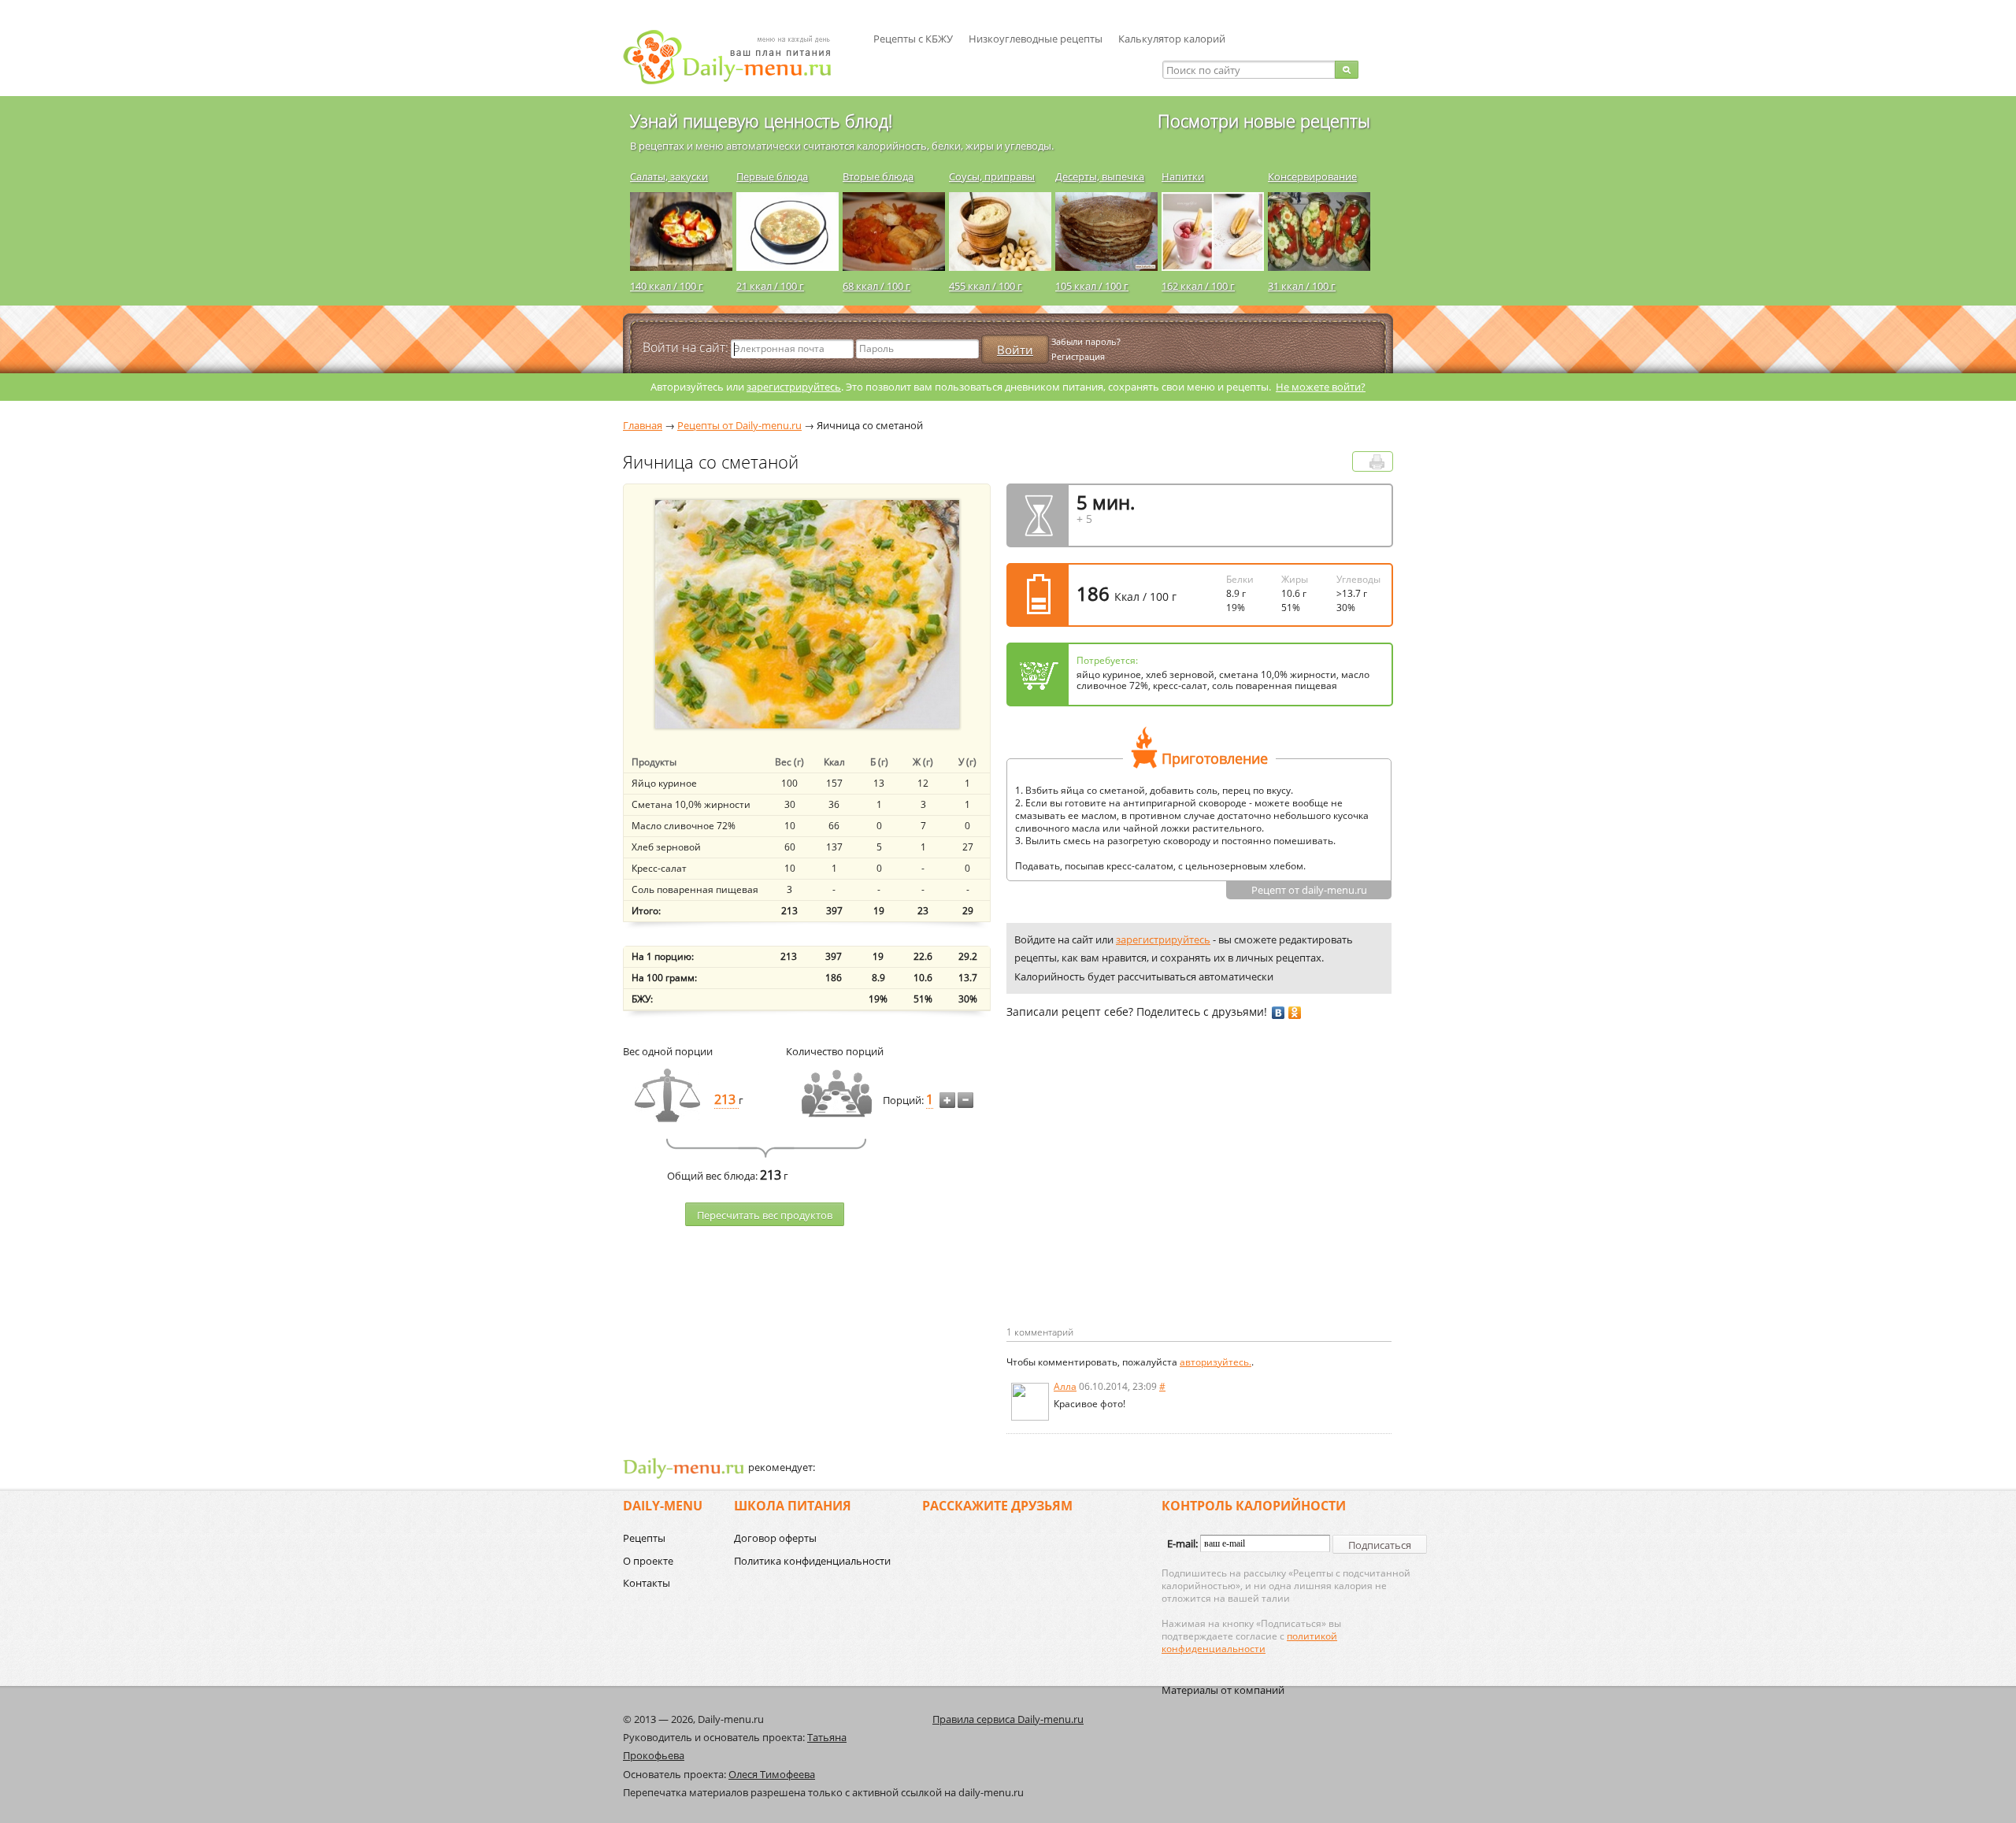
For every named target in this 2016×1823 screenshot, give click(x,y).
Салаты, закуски (669, 176)
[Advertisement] (1139, 1198)
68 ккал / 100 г (876, 286)
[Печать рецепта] (1377, 462)
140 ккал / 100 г (667, 286)
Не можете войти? (1321, 387)
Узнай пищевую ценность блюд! (761, 120)
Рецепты (644, 1538)
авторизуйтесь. (1216, 1362)
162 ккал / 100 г (1198, 286)
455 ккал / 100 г (986, 286)
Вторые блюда (878, 176)
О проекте (648, 1561)
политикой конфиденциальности (1249, 1642)
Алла (1065, 1386)
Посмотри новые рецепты (1264, 120)
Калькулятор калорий (1172, 39)
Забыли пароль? (1086, 341)
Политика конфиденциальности (812, 1561)
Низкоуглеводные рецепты (1036, 39)
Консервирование (1312, 176)
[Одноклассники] (1295, 1013)
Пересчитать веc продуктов (765, 1215)
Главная (643, 425)
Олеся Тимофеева (772, 1774)
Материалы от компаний (1223, 1690)
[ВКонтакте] (1279, 1013)
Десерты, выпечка (1100, 176)
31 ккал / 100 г (1302, 286)
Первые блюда (772, 176)
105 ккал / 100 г (1092, 286)
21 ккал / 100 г (770, 286)
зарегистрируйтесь (794, 387)
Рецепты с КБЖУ (913, 39)
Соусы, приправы (992, 176)
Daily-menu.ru (737, 57)
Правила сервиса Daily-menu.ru (1008, 1719)
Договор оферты (775, 1538)
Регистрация (1078, 356)
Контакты (647, 1583)
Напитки (1183, 176)
